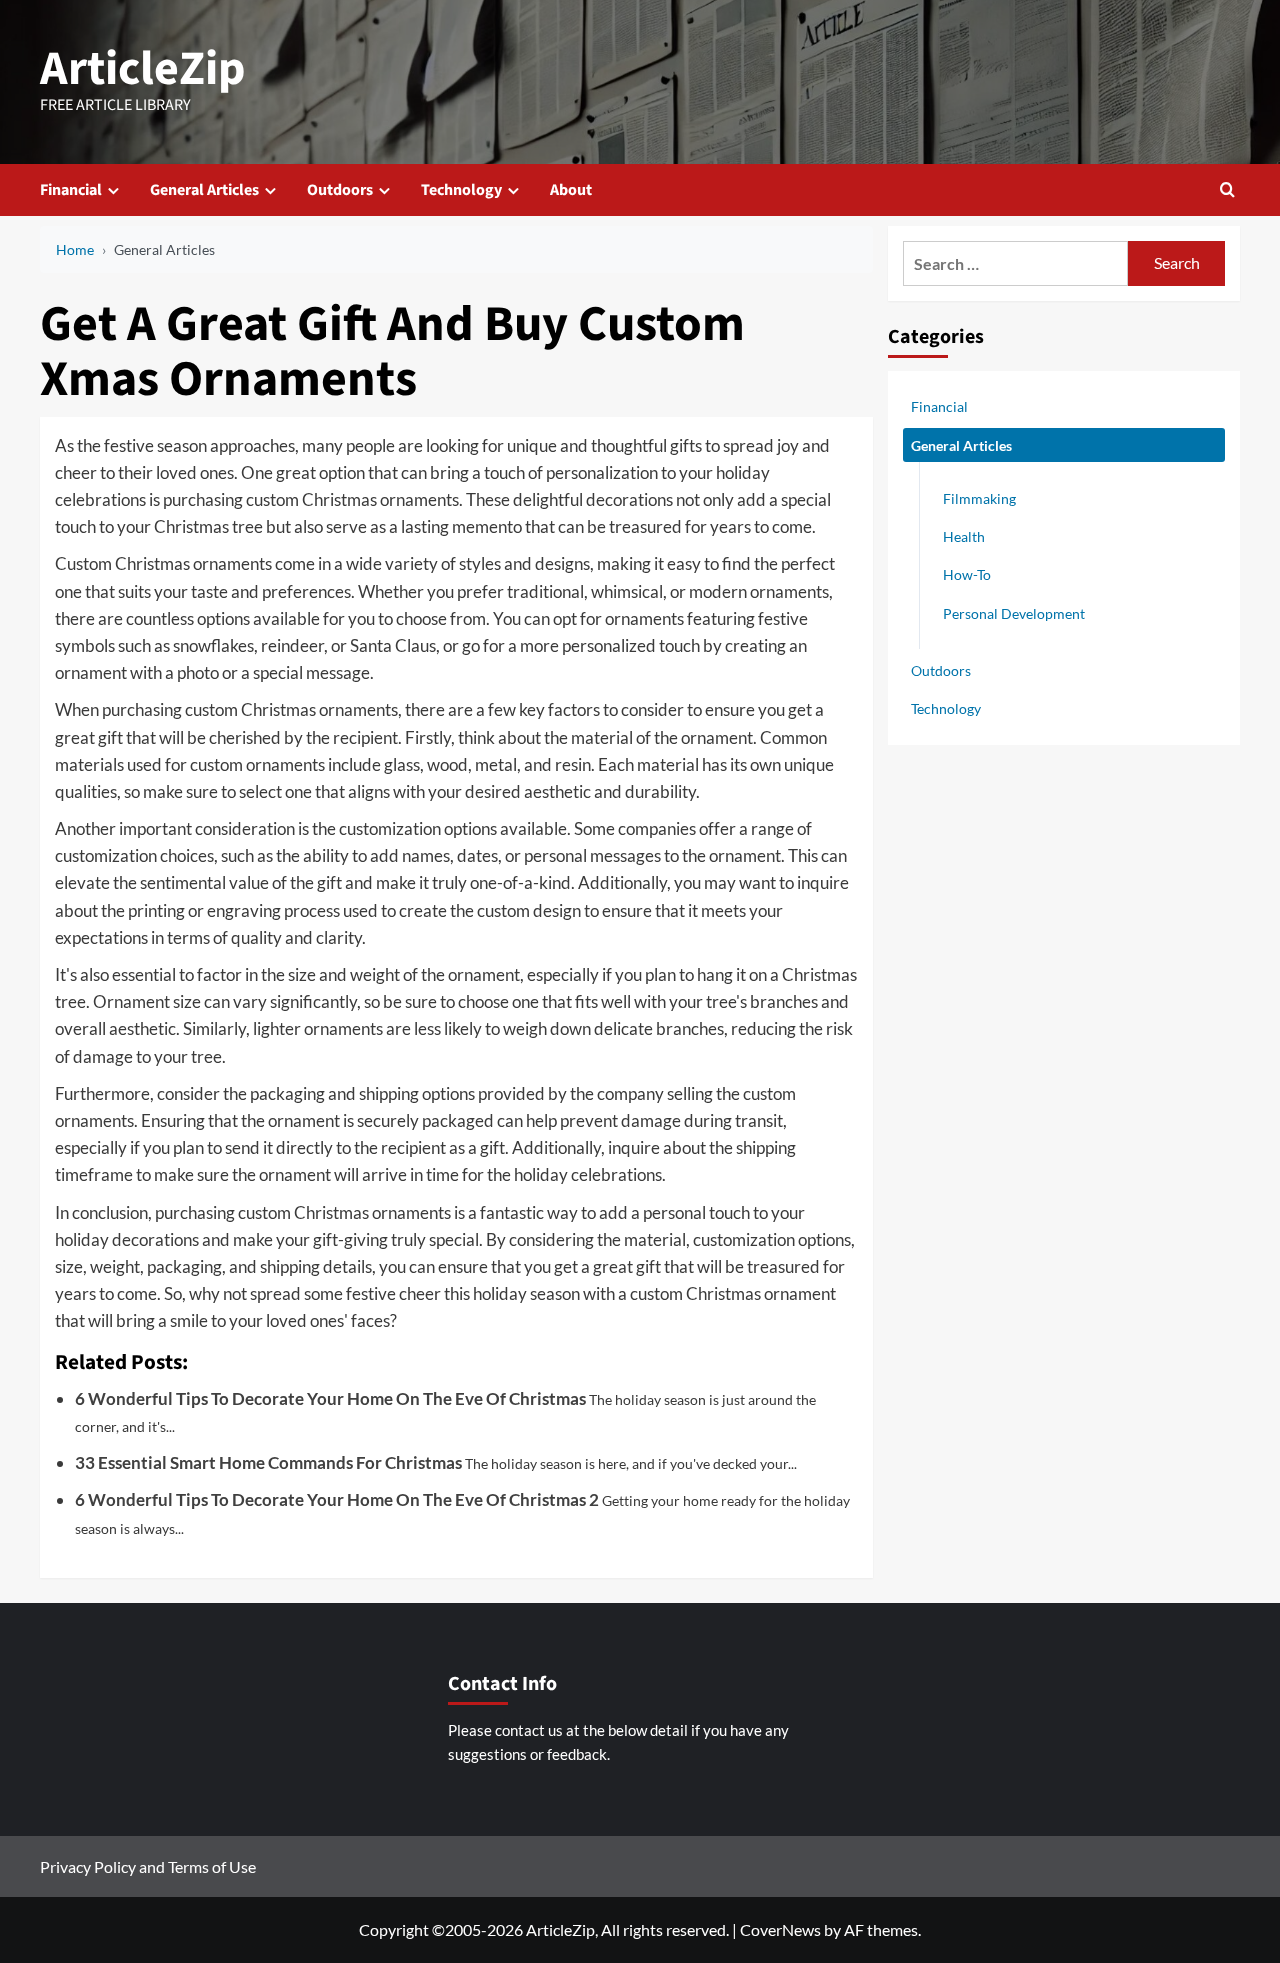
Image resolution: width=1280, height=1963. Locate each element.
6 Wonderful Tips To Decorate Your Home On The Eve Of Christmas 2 (337, 1499)
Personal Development (1014, 612)
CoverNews (780, 1929)
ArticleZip (143, 69)
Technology (461, 190)
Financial (71, 190)
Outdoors (340, 190)
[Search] (1227, 189)
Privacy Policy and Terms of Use (148, 1866)
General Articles (204, 190)
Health (964, 536)
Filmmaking (979, 498)
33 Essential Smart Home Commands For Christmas (268, 1462)
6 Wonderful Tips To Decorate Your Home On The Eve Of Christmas (330, 1398)
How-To (967, 574)
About (571, 190)
